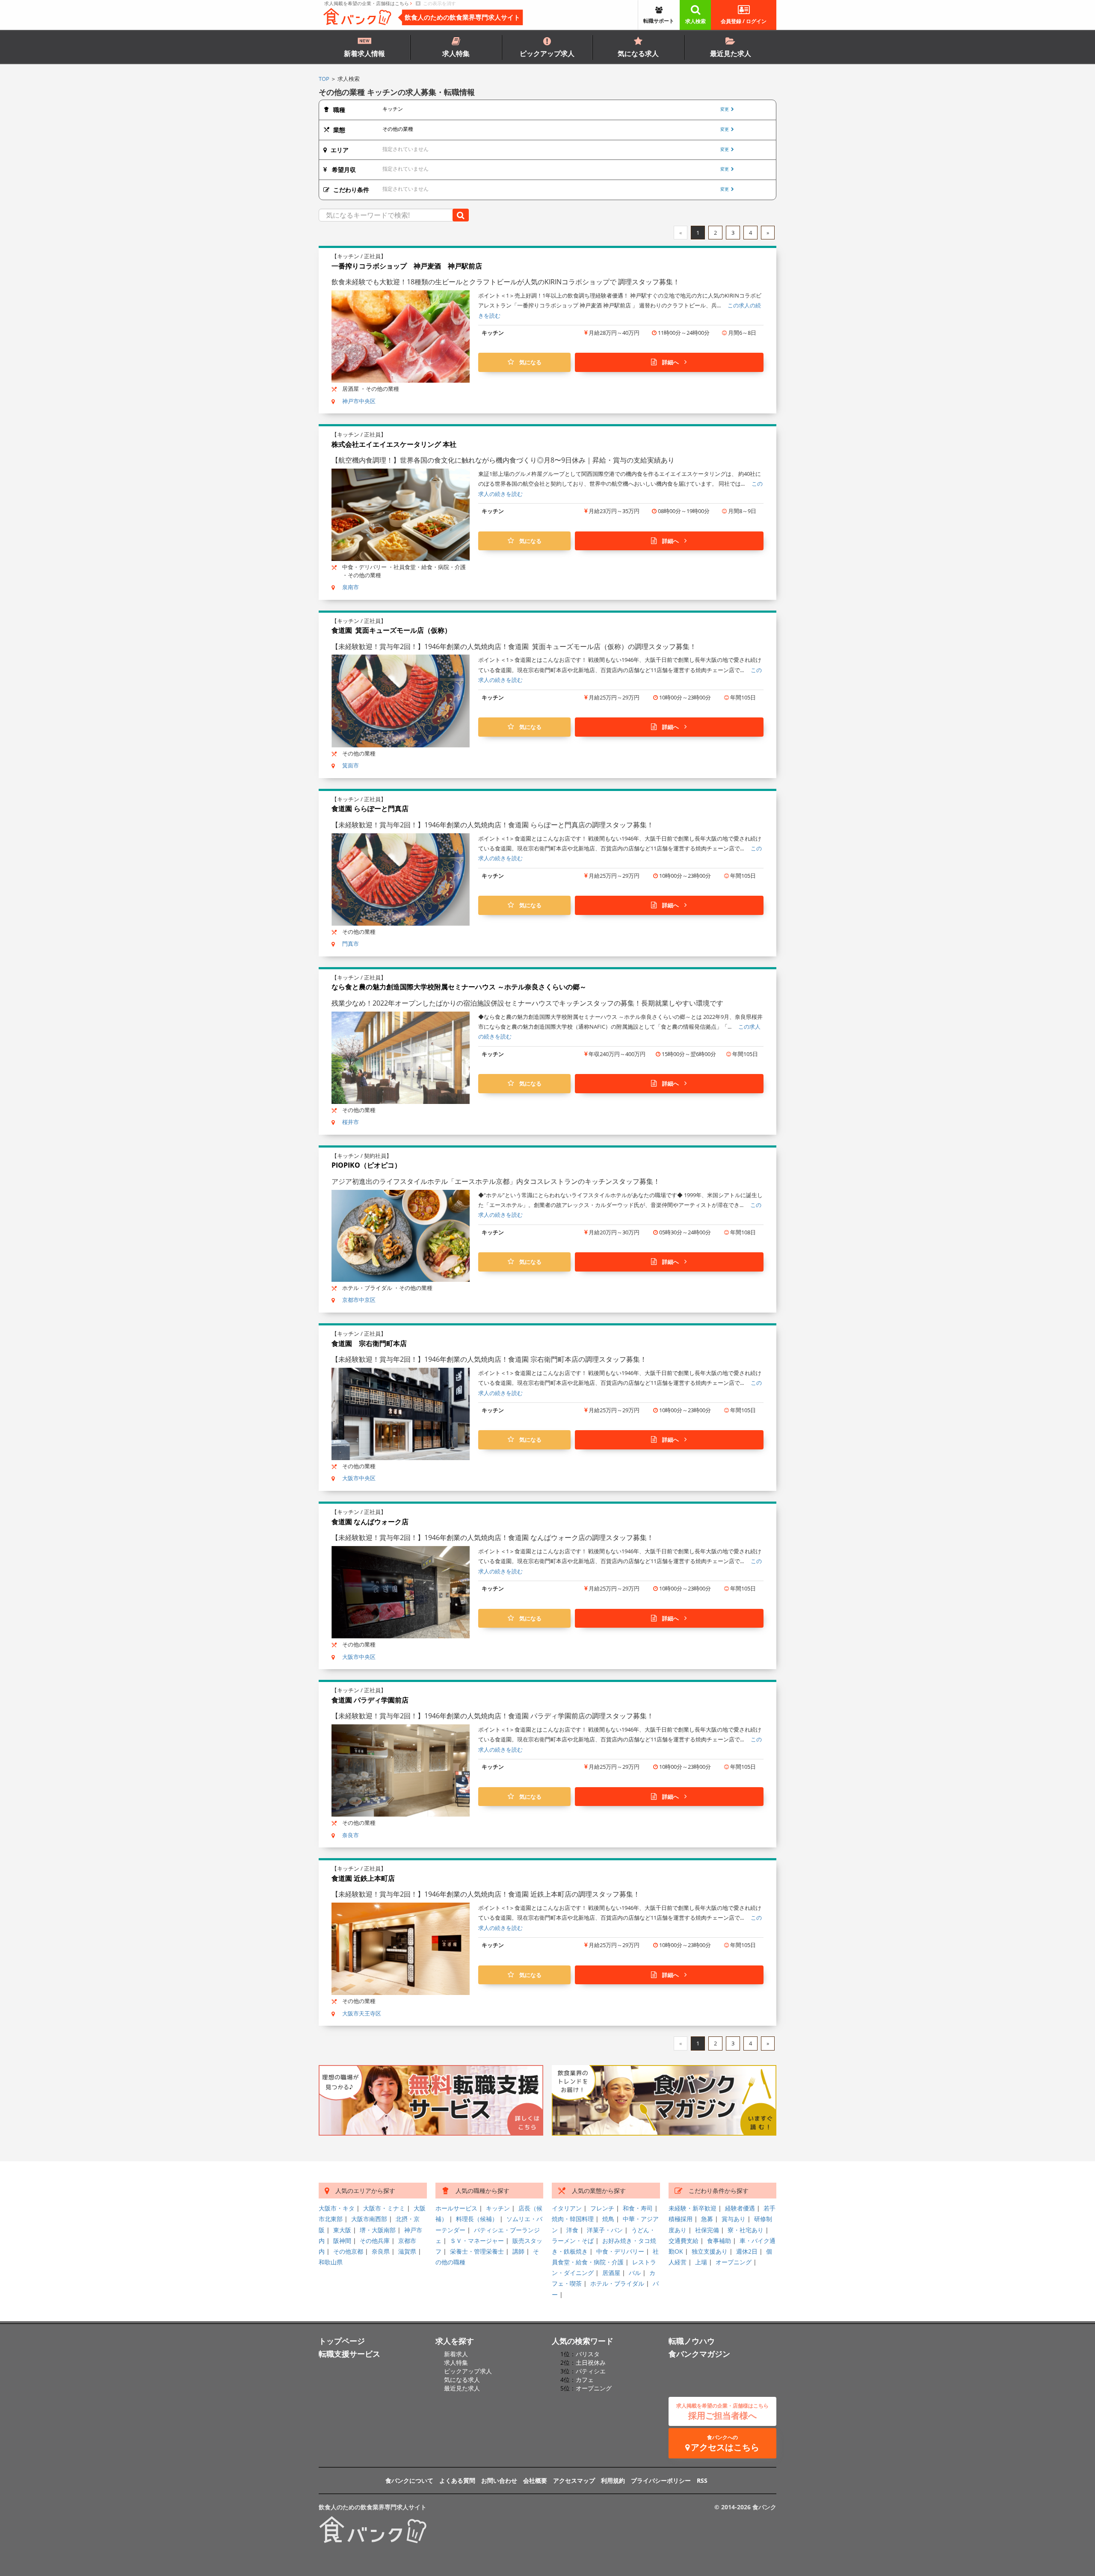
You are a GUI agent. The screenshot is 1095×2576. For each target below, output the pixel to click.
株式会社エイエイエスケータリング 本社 (394, 444)
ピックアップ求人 (547, 53)
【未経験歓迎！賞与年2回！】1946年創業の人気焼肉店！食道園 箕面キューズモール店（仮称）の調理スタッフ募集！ (514, 646)
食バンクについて (409, 2480)
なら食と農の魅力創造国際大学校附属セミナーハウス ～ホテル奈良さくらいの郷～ (459, 987)
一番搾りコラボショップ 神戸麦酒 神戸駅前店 (407, 266)
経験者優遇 (740, 2208)
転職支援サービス (349, 2354)
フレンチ (602, 2208)
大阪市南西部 (369, 2219)
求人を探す (455, 2341)
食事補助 (719, 2241)
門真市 (351, 944)
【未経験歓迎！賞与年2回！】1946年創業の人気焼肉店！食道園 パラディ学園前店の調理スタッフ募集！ (493, 1716)
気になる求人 (638, 53)
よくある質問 (457, 2480)
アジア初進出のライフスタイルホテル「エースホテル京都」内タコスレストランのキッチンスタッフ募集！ (496, 1181)
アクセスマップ (574, 2480)
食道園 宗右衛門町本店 (369, 1343)
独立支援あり (710, 2251)
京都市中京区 (359, 1300)
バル (635, 2273)
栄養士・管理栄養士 (477, 2251)
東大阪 (342, 2230)
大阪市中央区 (359, 1478)
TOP (324, 79)
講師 (518, 2251)
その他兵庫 (375, 2241)
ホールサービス (456, 2208)
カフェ (585, 2380)
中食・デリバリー (620, 2251)
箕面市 (351, 765)
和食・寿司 (638, 2208)
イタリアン (567, 2208)
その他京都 (348, 2251)
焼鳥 (608, 2219)
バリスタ (588, 2354)
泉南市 (351, 587)
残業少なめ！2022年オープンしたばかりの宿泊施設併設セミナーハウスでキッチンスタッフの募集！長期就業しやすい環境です (527, 1003)
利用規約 (613, 2480)
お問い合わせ (499, 2480)
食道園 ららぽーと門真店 (370, 809)
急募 (707, 2219)
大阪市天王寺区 (362, 2013)
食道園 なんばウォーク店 (370, 1522)
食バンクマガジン (699, 2354)
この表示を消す (438, 3)
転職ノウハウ (692, 2341)
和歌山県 (331, 2262)
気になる (528, 362)
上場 (701, 2262)
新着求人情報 (364, 53)
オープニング (734, 2262)
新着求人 (456, 2354)
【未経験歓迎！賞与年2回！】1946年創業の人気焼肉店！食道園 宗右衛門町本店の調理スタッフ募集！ (489, 1359)
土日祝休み (591, 2362)
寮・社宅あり (746, 2230)
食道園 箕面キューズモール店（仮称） (391, 630)
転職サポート (659, 21)
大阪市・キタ (337, 2208)
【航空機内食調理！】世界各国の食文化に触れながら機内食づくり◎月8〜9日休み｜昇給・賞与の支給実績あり (503, 460)
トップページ (342, 2341)
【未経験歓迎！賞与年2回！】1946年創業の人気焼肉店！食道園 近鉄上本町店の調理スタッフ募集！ (486, 1894)
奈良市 (351, 1835)
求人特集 (456, 53)
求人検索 (695, 21)
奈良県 (381, 2251)
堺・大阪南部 (378, 2230)
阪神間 (342, 2241)
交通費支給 (684, 2241)
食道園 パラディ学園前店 (370, 1700)
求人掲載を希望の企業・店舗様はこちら (367, 3)
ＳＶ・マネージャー (477, 2241)
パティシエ (591, 2371)
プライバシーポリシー (661, 2480)
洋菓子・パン (605, 2230)
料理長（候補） (477, 2219)
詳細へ (670, 362)
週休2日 (747, 2251)
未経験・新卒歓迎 (693, 2208)
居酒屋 (611, 2273)
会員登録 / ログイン (744, 21)
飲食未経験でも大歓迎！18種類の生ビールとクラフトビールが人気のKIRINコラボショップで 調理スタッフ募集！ (506, 282)
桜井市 (351, 1122)
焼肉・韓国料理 (573, 2219)
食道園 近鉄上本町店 (363, 1878)
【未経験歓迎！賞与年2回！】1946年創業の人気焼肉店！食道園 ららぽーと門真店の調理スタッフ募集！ (493, 825)
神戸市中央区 (359, 401)
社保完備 (707, 2230)
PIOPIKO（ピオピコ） (366, 1165)
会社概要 (535, 2480)
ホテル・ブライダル (617, 2283)
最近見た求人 (731, 53)
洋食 (572, 2230)
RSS (702, 2480)
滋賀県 (407, 2251)
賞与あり (734, 2219)
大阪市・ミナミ (384, 2208)
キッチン (498, 2208)
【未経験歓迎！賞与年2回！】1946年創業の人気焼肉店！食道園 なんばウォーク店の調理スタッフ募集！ (493, 1537)
